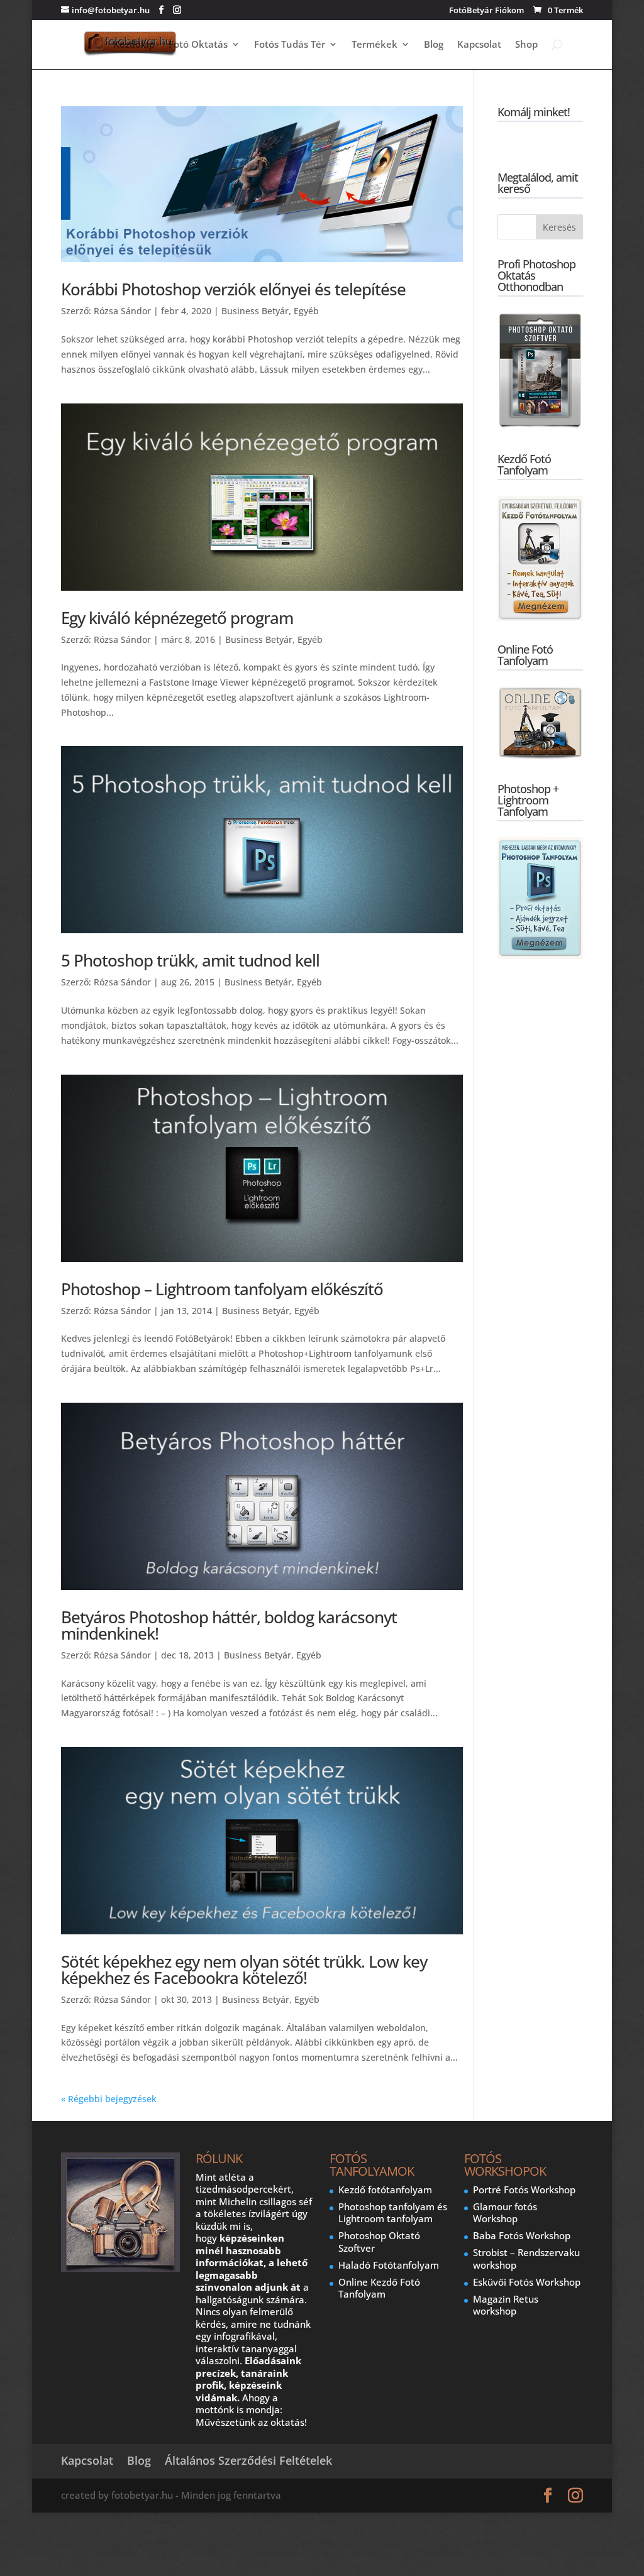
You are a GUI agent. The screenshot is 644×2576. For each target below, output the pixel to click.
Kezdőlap (134, 45)
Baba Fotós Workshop (522, 2235)
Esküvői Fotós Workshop (527, 2282)
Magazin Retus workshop (506, 2305)
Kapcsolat (479, 45)
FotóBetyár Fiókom (486, 11)
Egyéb (306, 311)
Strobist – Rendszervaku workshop (526, 2259)
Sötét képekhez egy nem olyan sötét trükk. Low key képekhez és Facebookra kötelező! (244, 1970)
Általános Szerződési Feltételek (248, 2460)
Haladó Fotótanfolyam (389, 2265)
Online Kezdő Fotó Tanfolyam (379, 2288)
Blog (434, 45)
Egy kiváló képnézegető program (177, 618)
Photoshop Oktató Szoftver (379, 2242)
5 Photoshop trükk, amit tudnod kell (190, 960)
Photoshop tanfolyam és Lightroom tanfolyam (393, 2213)
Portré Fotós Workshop (524, 2190)
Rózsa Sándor (122, 311)
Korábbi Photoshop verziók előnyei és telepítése (233, 289)
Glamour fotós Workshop (505, 2213)
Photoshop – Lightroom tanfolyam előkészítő (222, 1289)
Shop (526, 45)
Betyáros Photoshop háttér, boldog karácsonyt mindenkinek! (229, 1625)
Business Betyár (255, 311)
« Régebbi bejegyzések (109, 2099)
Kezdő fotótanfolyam (385, 2190)
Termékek (375, 45)
